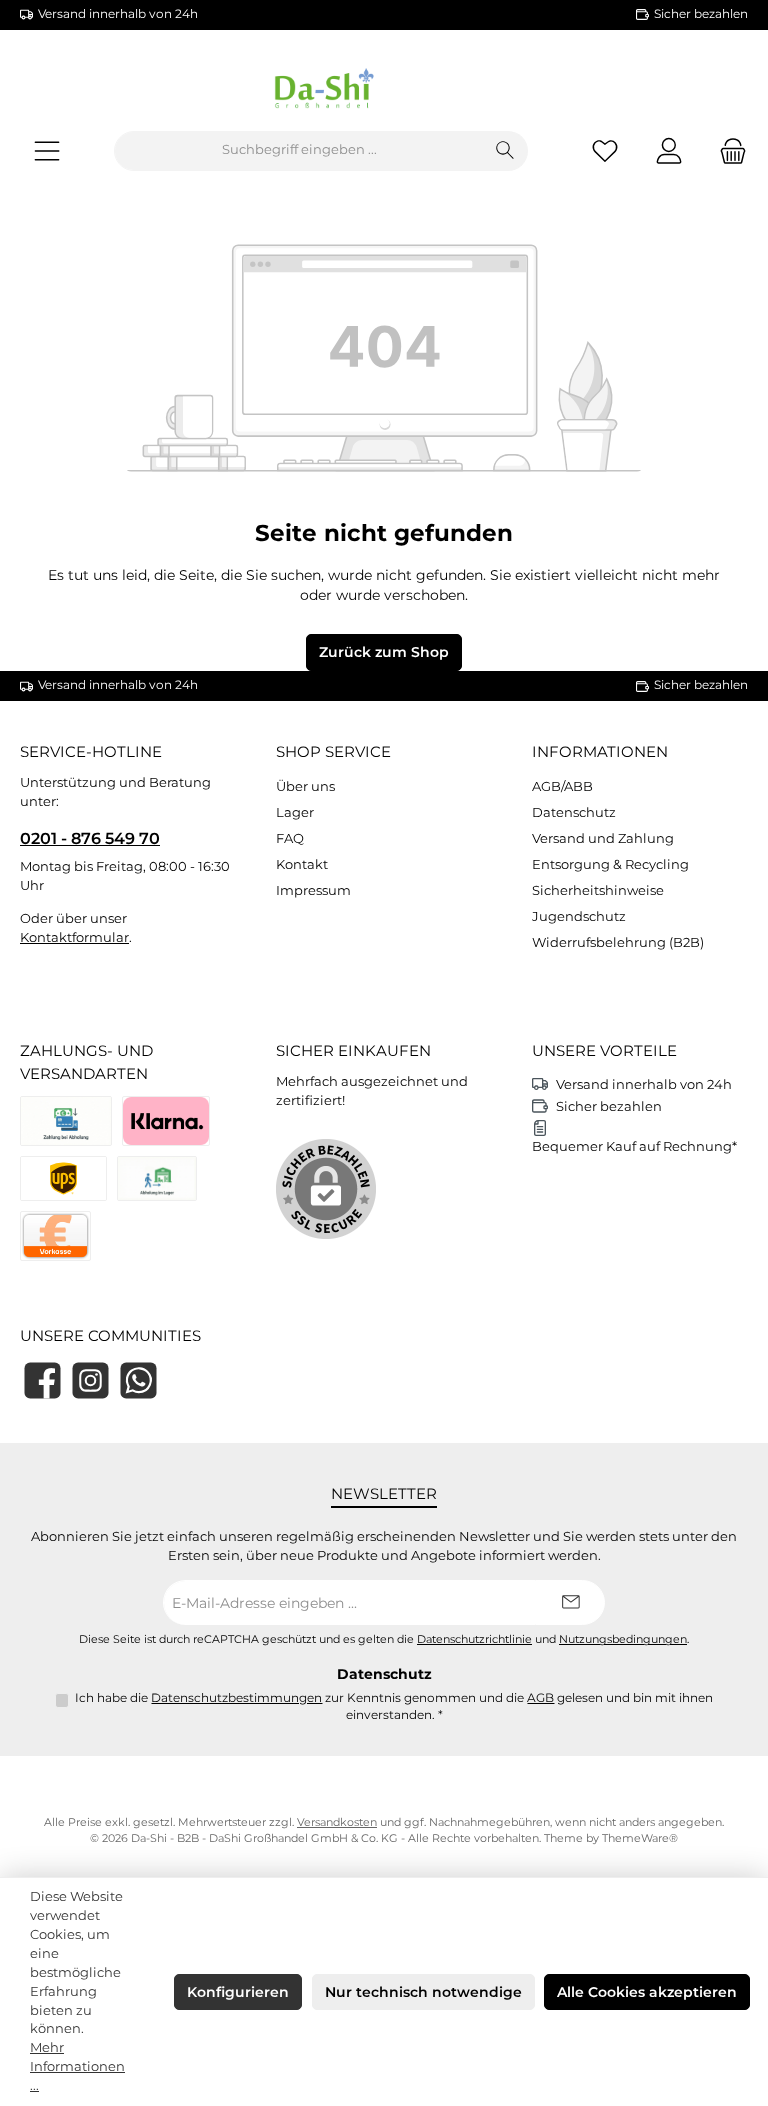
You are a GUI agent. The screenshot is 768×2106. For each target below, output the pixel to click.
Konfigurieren (238, 1992)
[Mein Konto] (669, 150)
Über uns (305, 786)
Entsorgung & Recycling (610, 864)
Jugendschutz (579, 916)
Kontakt (302, 864)
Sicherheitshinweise (598, 890)
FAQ (290, 838)
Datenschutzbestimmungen (236, 1698)
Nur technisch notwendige (423, 1992)
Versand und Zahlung (603, 838)
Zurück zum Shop (384, 652)
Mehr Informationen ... (77, 2066)
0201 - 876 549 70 (90, 838)
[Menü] (47, 150)
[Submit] (570, 1602)
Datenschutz (574, 812)
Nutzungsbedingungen (623, 1639)
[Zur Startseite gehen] (384, 92)
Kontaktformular (74, 937)
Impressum (313, 890)
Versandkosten (337, 1822)
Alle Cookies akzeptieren (647, 1992)
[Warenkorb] (727, 150)
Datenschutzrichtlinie (474, 1639)
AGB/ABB (562, 786)
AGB (540, 1698)
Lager (295, 812)
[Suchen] (505, 151)
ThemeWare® (640, 1838)
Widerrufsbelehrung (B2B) (618, 942)
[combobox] (299, 151)
